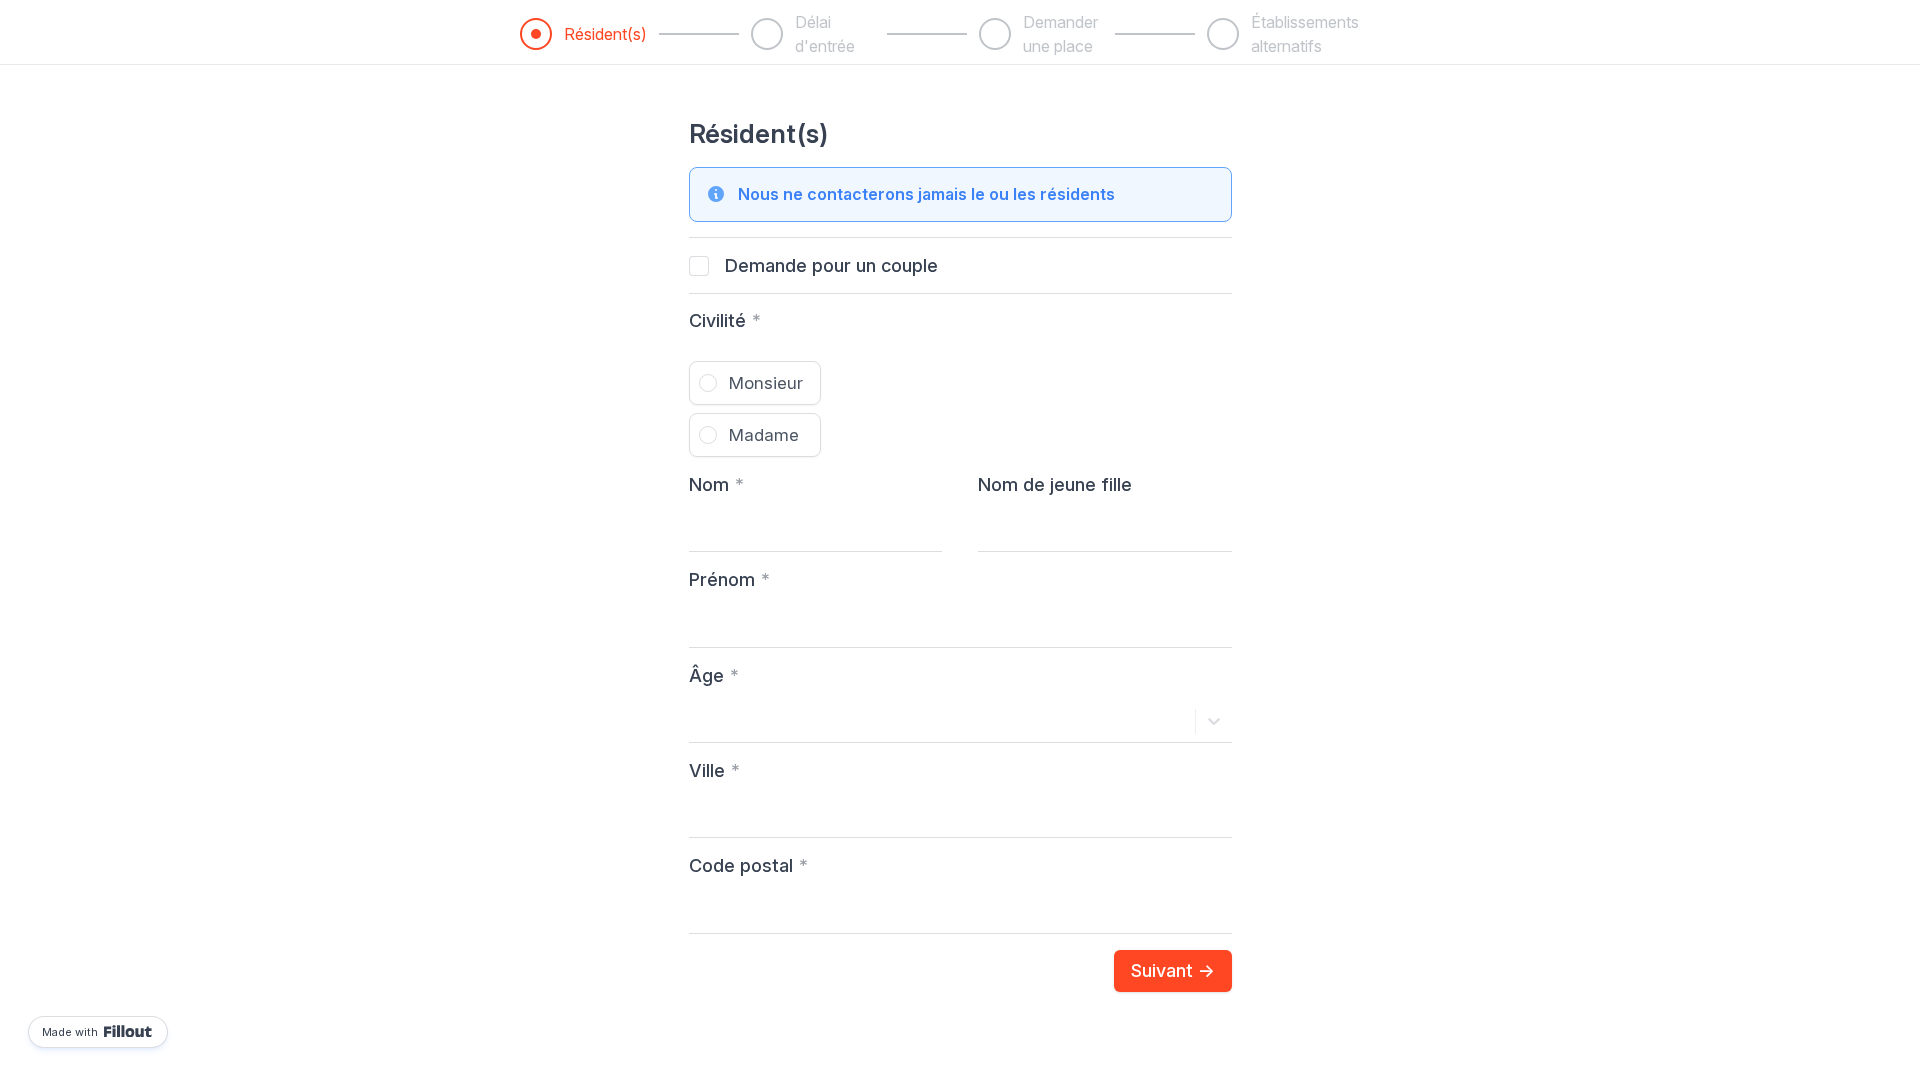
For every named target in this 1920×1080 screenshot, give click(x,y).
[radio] (755, 383)
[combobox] (701, 721)
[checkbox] (699, 266)
